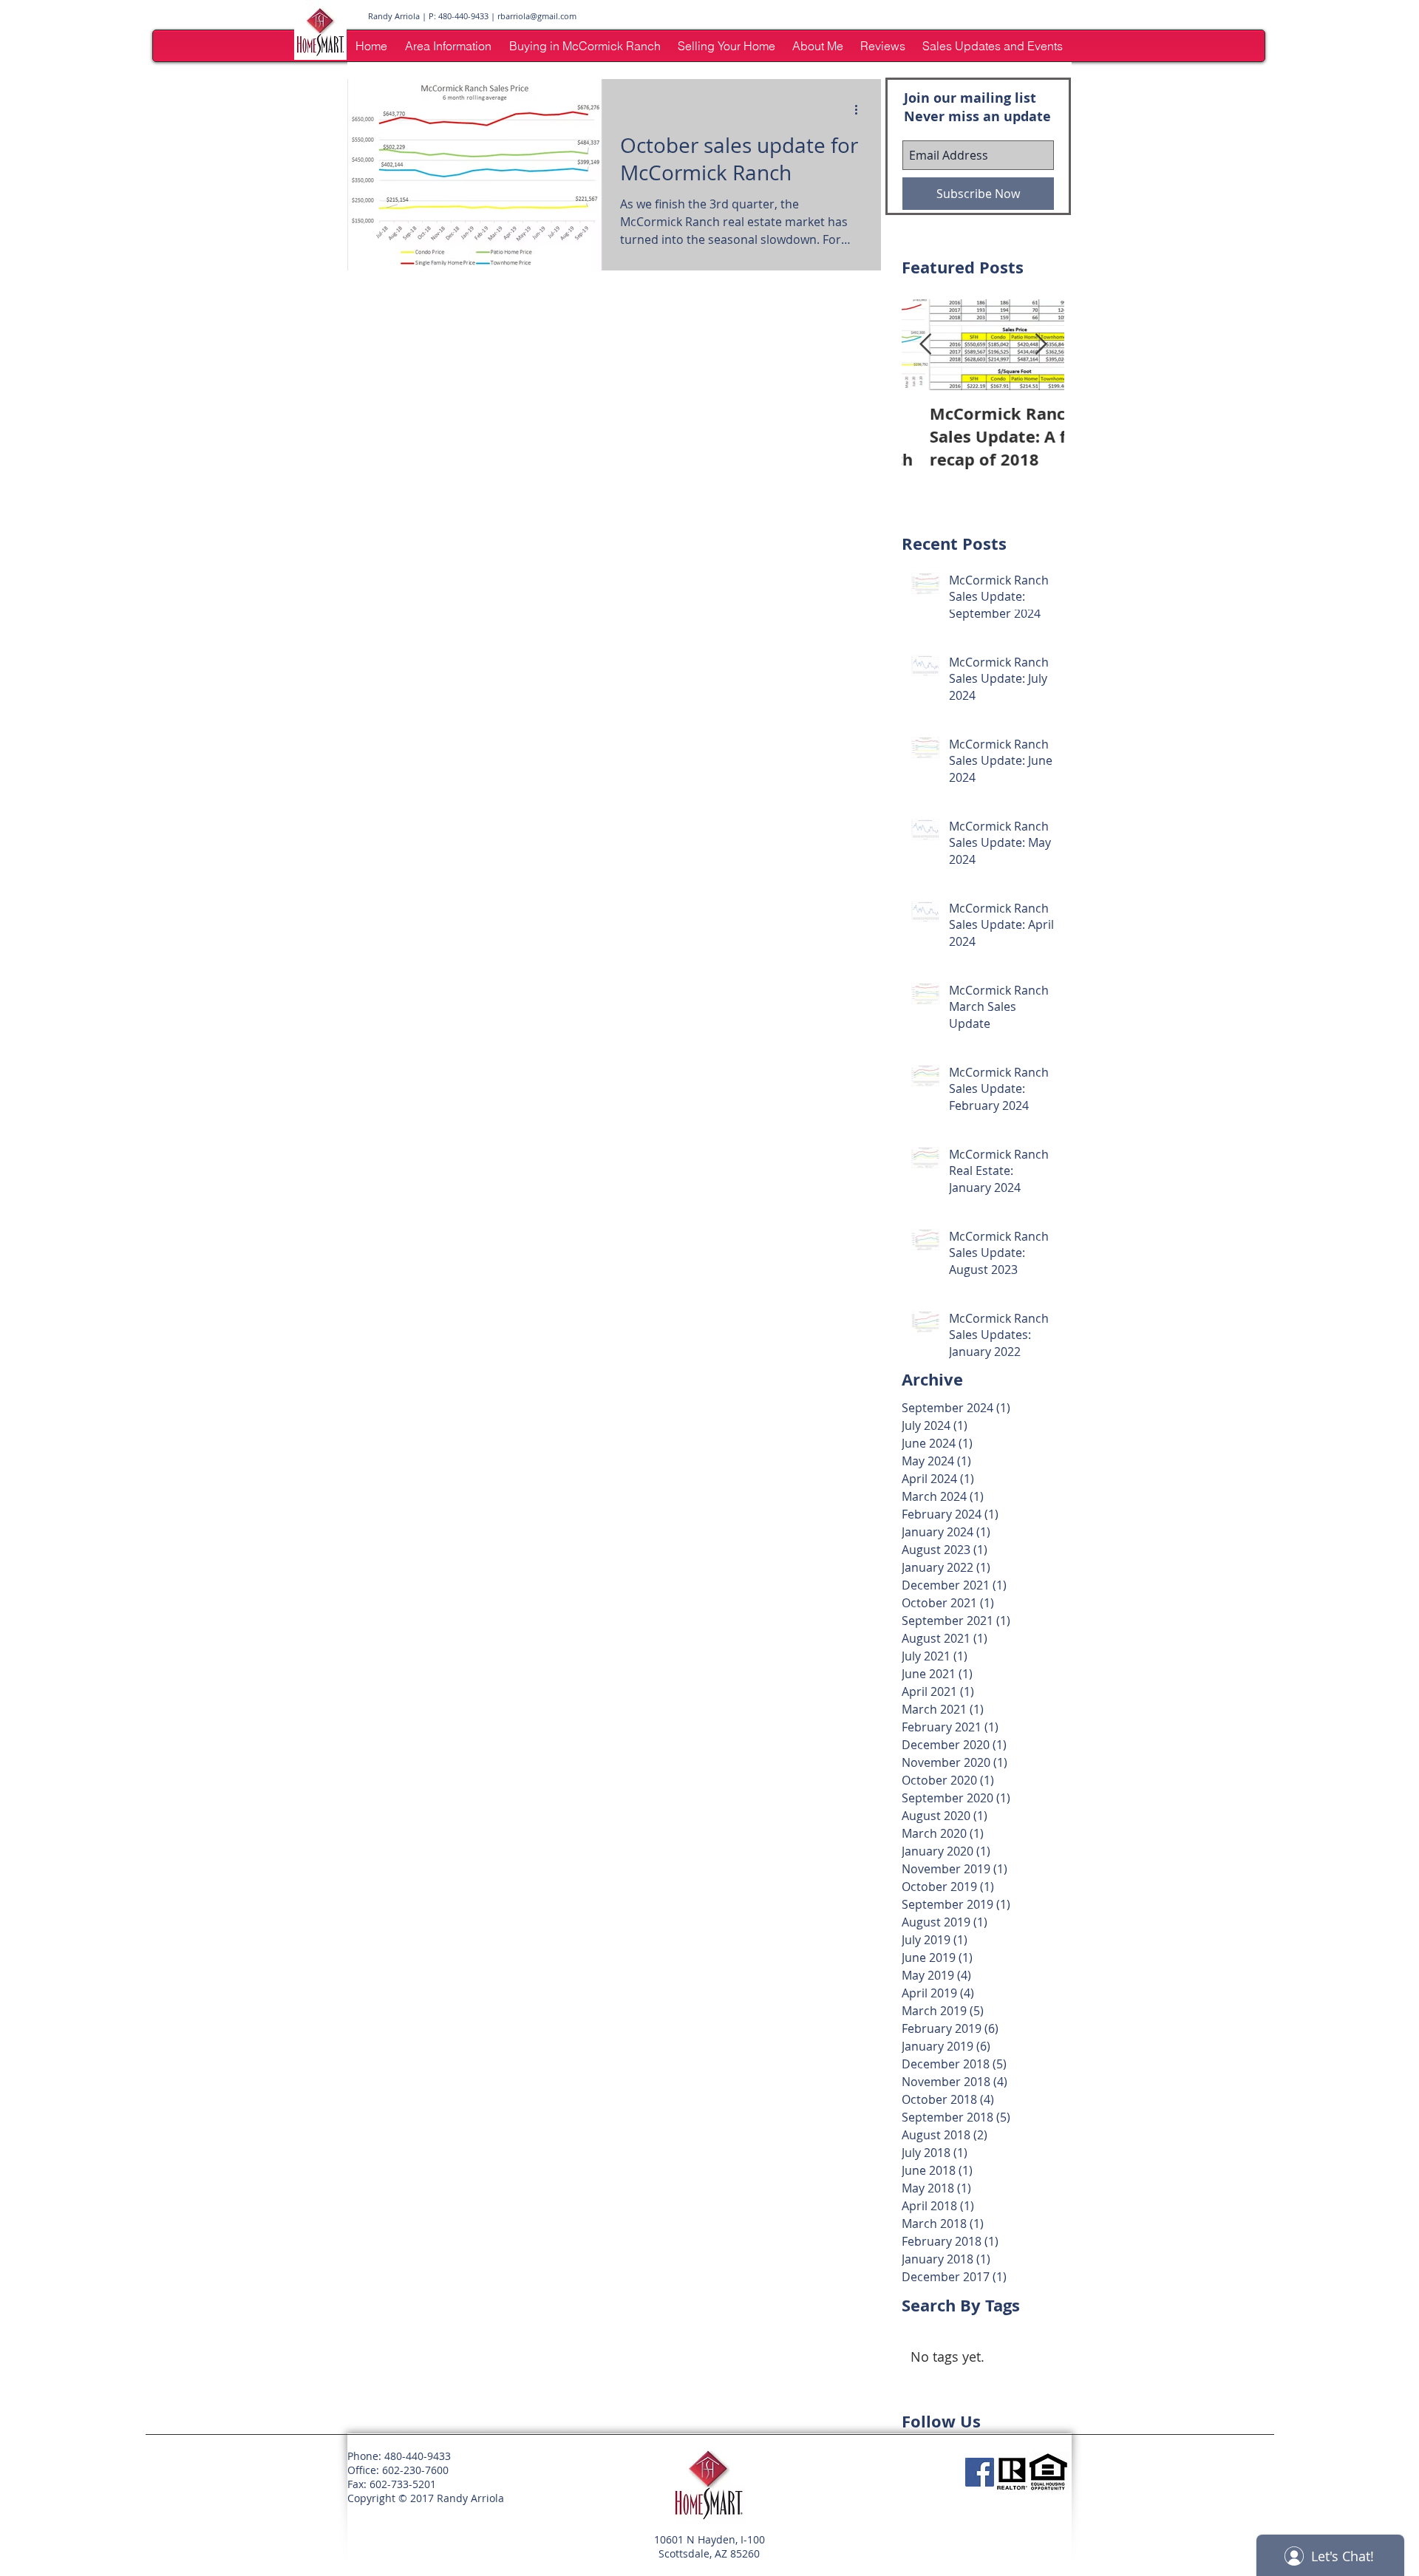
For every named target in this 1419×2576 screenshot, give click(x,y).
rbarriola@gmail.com (537, 16)
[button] (448, 46)
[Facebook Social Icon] (980, 2472)
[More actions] (861, 109)
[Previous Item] (925, 345)
